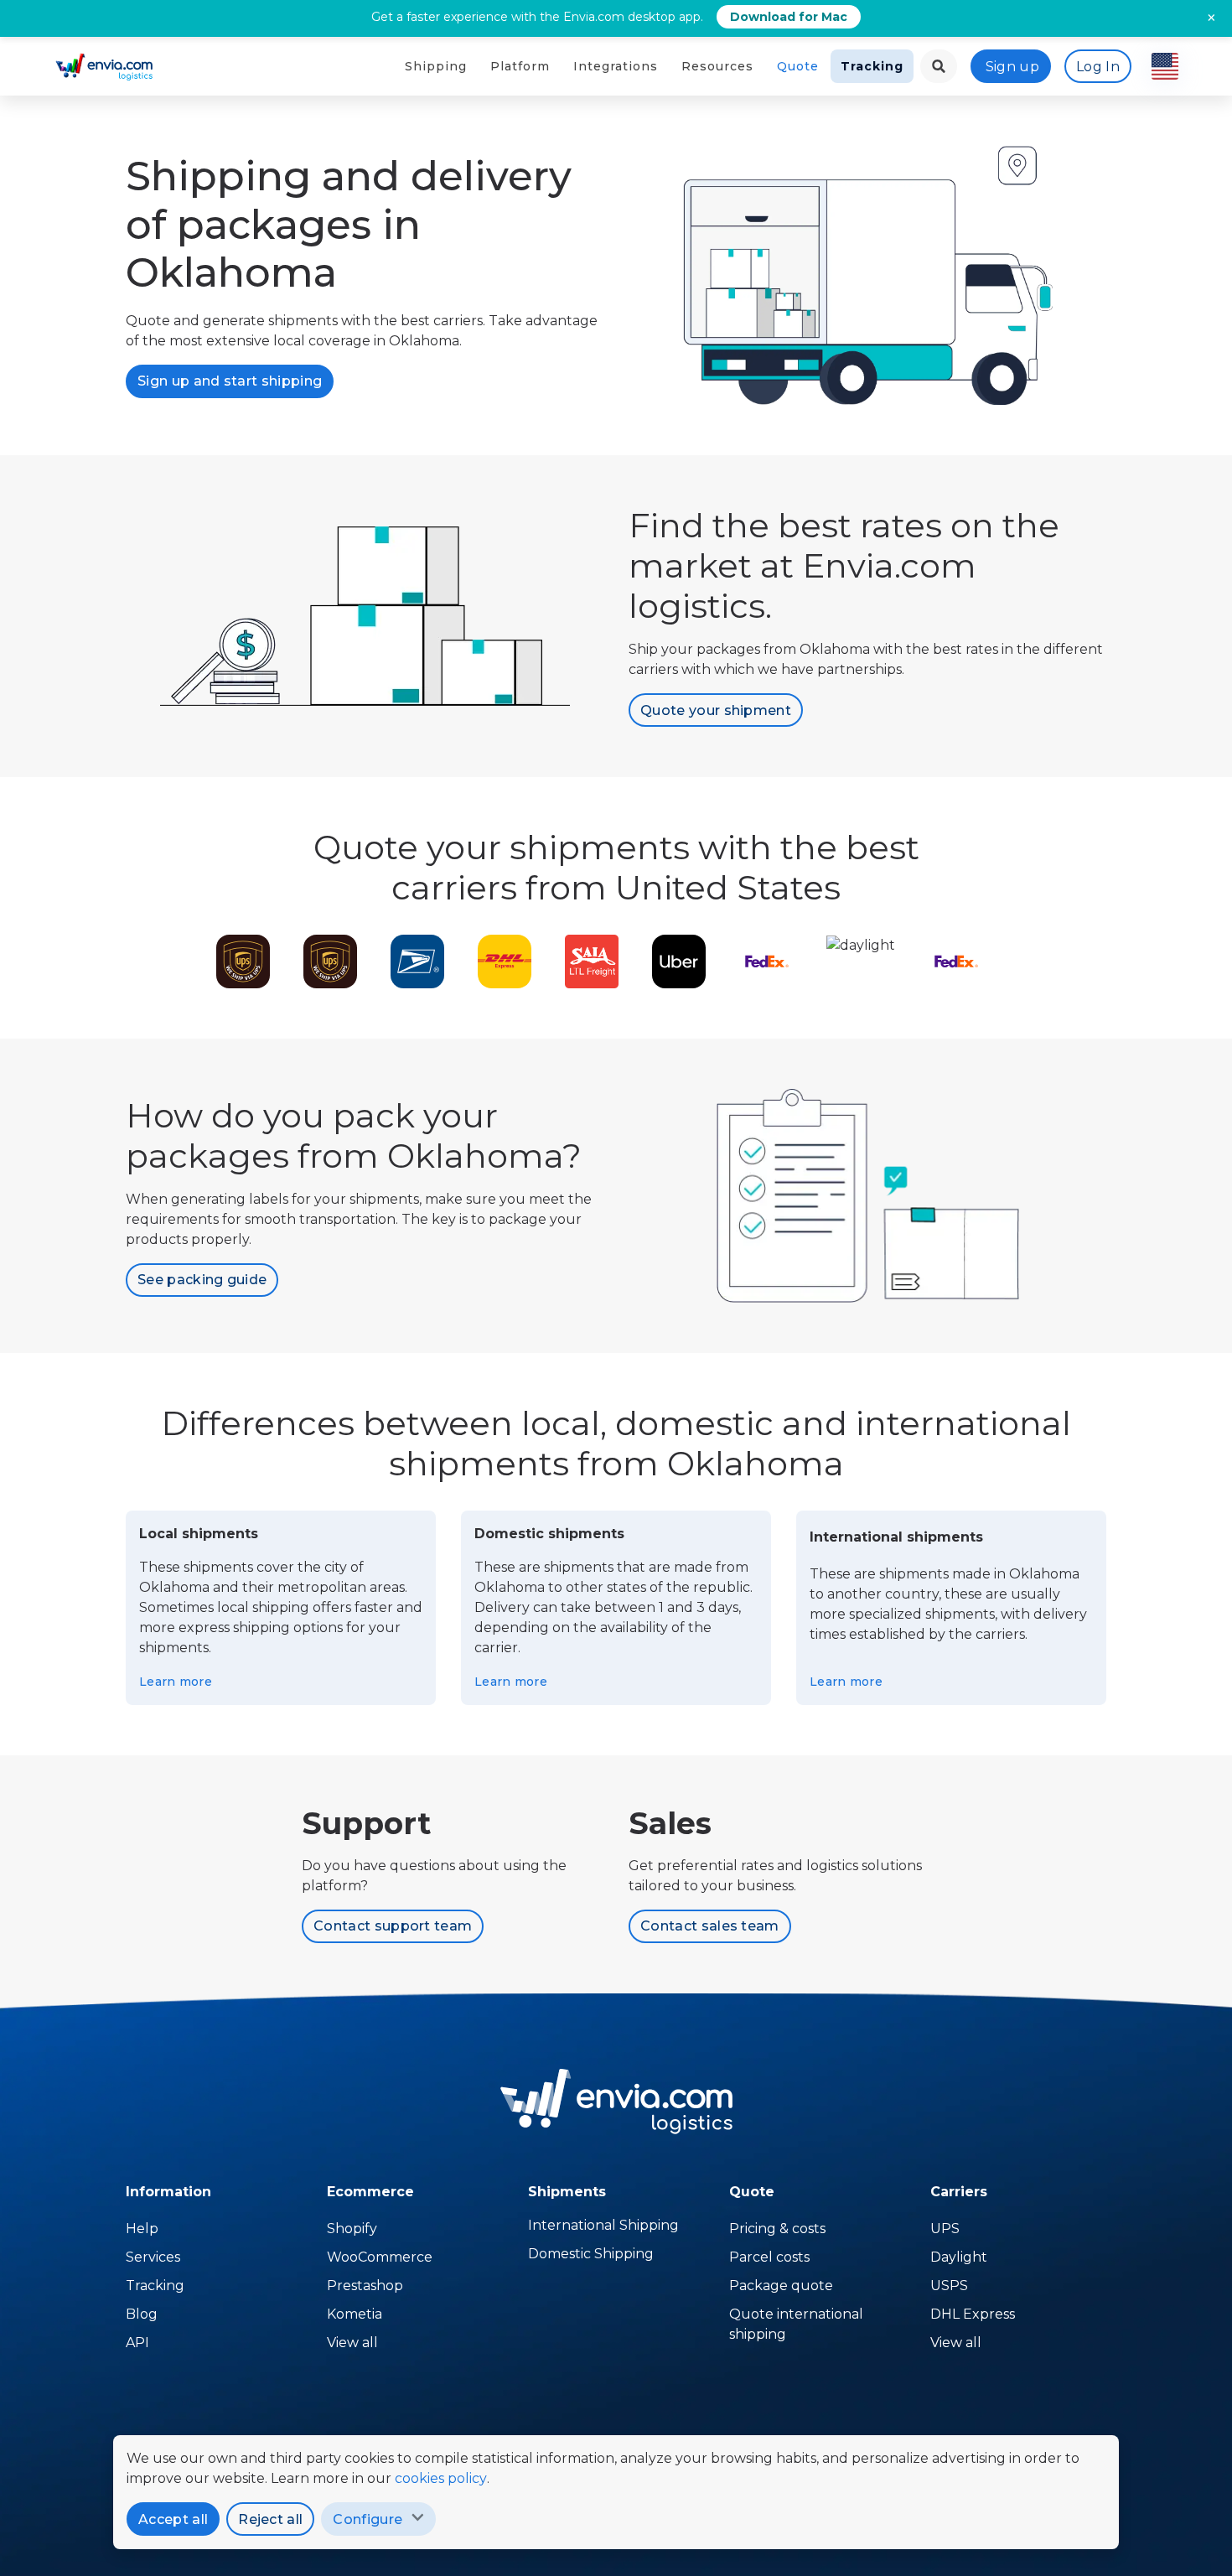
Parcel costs (769, 2257)
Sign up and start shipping (230, 381)
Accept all (173, 2519)
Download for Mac (789, 17)
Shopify (352, 2229)
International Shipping (603, 2225)
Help (142, 2229)
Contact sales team (710, 1926)
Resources (717, 66)
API (137, 2343)
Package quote (781, 2286)
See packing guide (202, 1280)
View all (352, 2343)
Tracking (872, 66)
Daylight (959, 2257)
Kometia (355, 2314)
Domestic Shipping (591, 2254)
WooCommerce (380, 2257)
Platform (520, 66)
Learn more (176, 1682)
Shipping (436, 66)
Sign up (1012, 67)
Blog (142, 2314)
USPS (949, 2286)
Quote (798, 66)
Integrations (616, 66)
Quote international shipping (796, 2324)
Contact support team (393, 1926)
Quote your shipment (716, 710)
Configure (368, 2519)
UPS (945, 2229)
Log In (1098, 67)
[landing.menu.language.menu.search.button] (939, 66)
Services (153, 2257)
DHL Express (973, 2314)
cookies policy (441, 2478)
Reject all (270, 2519)
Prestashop (365, 2286)
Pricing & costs (777, 2229)
